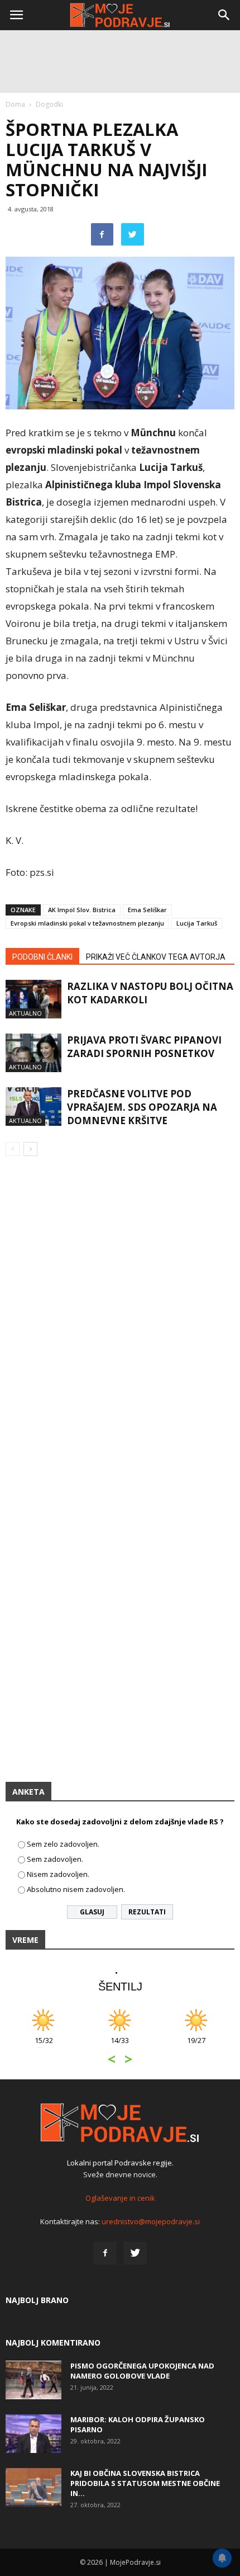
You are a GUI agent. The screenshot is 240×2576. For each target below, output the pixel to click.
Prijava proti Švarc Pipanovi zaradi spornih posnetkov (144, 1047)
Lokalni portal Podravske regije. (120, 2163)
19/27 (196, 2046)
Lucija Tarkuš (197, 923)
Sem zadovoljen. (55, 1859)
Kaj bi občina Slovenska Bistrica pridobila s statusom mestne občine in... (145, 2483)
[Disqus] (120, 1325)
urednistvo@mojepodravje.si (151, 2221)
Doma (15, 104)
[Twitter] (135, 2253)
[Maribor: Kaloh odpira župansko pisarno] (33, 2434)
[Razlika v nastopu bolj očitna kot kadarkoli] (33, 999)
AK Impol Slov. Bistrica (82, 910)
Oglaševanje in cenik (120, 2198)
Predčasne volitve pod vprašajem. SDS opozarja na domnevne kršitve (142, 1107)
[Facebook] (105, 2253)
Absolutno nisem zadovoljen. (76, 1889)
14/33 (120, 2046)
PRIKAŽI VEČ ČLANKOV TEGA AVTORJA (156, 957)
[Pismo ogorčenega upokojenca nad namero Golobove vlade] (33, 2380)
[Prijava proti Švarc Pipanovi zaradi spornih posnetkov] (33, 1053)
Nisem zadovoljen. (58, 1874)
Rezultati (147, 1912)
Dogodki (49, 104)
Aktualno (25, 1013)
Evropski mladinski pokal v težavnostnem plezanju (87, 923)
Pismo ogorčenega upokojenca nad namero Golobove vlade (142, 2371)
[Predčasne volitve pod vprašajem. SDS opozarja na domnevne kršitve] (33, 1107)
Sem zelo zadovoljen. (63, 1844)
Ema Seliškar (147, 910)
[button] (224, 15)
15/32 (44, 2046)
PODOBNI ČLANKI (42, 957)
